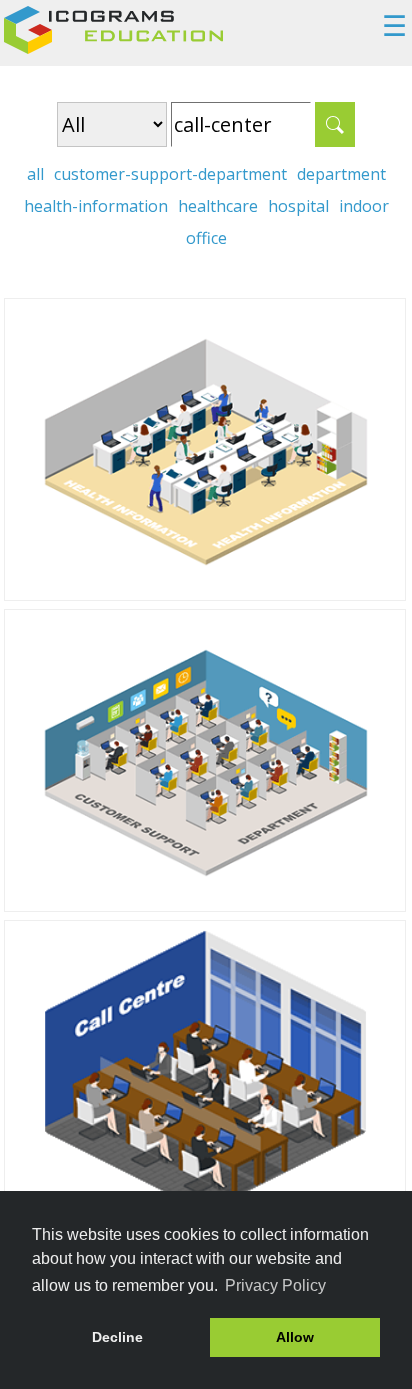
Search (335, 124)
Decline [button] (117, 1337)
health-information (96, 206)
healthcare (218, 206)
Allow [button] (295, 1337)
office (206, 238)
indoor (364, 206)
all (35, 174)
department (341, 174)
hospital (298, 206)
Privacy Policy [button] (275, 1285)
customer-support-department (170, 174)
